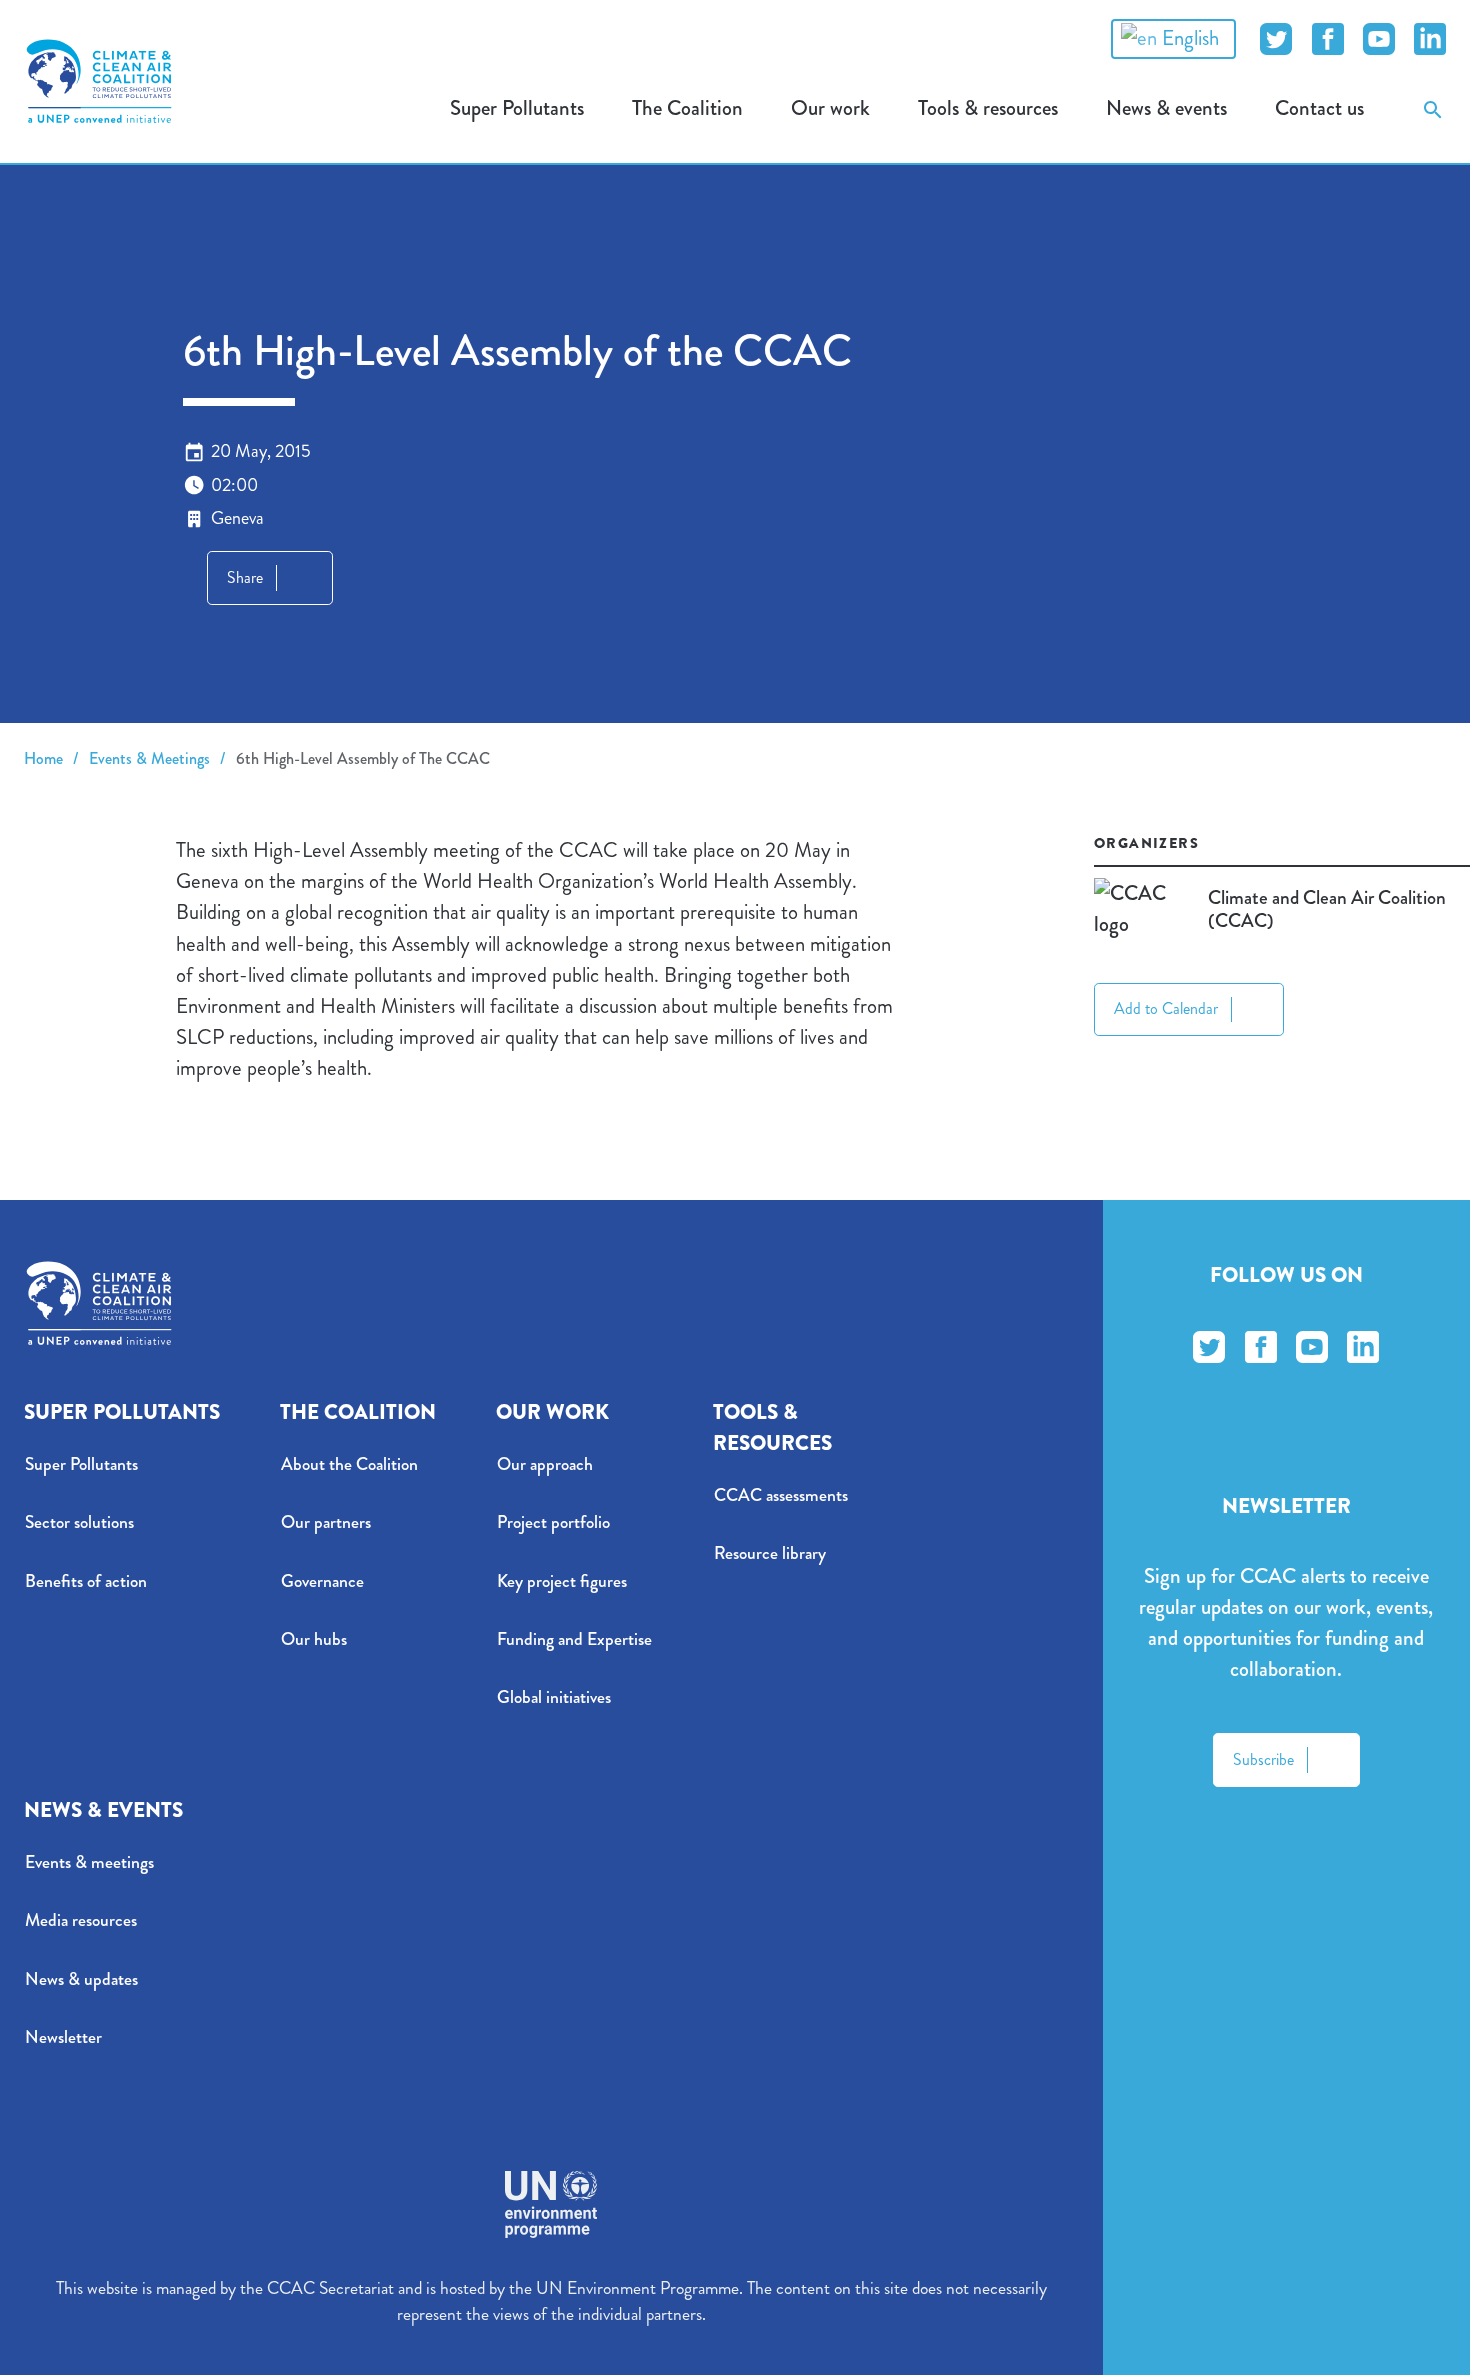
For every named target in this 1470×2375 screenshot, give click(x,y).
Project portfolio (553, 1522)
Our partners (326, 1522)
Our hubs (314, 1639)
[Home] (99, 81)
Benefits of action (86, 1581)
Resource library (770, 1553)
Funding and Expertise (574, 1639)
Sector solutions (79, 1522)
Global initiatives (554, 1697)
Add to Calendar (1166, 1008)
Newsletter (63, 2037)
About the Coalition (349, 1464)
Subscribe (1263, 1759)
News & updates (81, 1979)
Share (245, 577)
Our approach (545, 1464)
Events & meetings (89, 1862)
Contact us (1319, 108)
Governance (322, 1581)
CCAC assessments (781, 1495)
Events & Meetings (149, 758)
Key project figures (562, 1581)
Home (43, 758)
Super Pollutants (81, 1464)
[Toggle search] (1433, 108)
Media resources (81, 1920)
